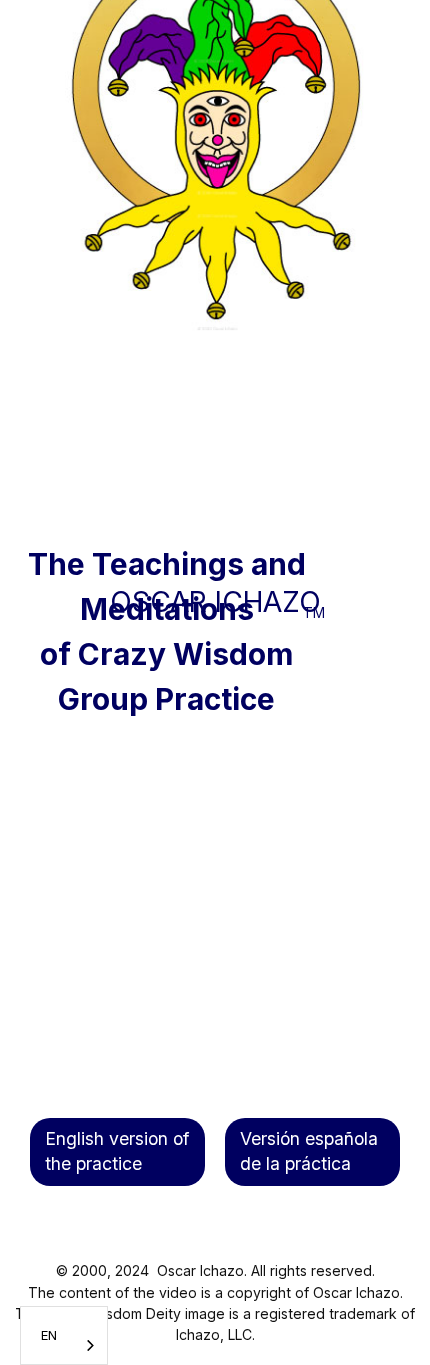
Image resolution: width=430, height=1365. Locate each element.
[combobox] (64, 1335)
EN (49, 1335)
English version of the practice (117, 1151)
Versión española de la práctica (309, 1151)
